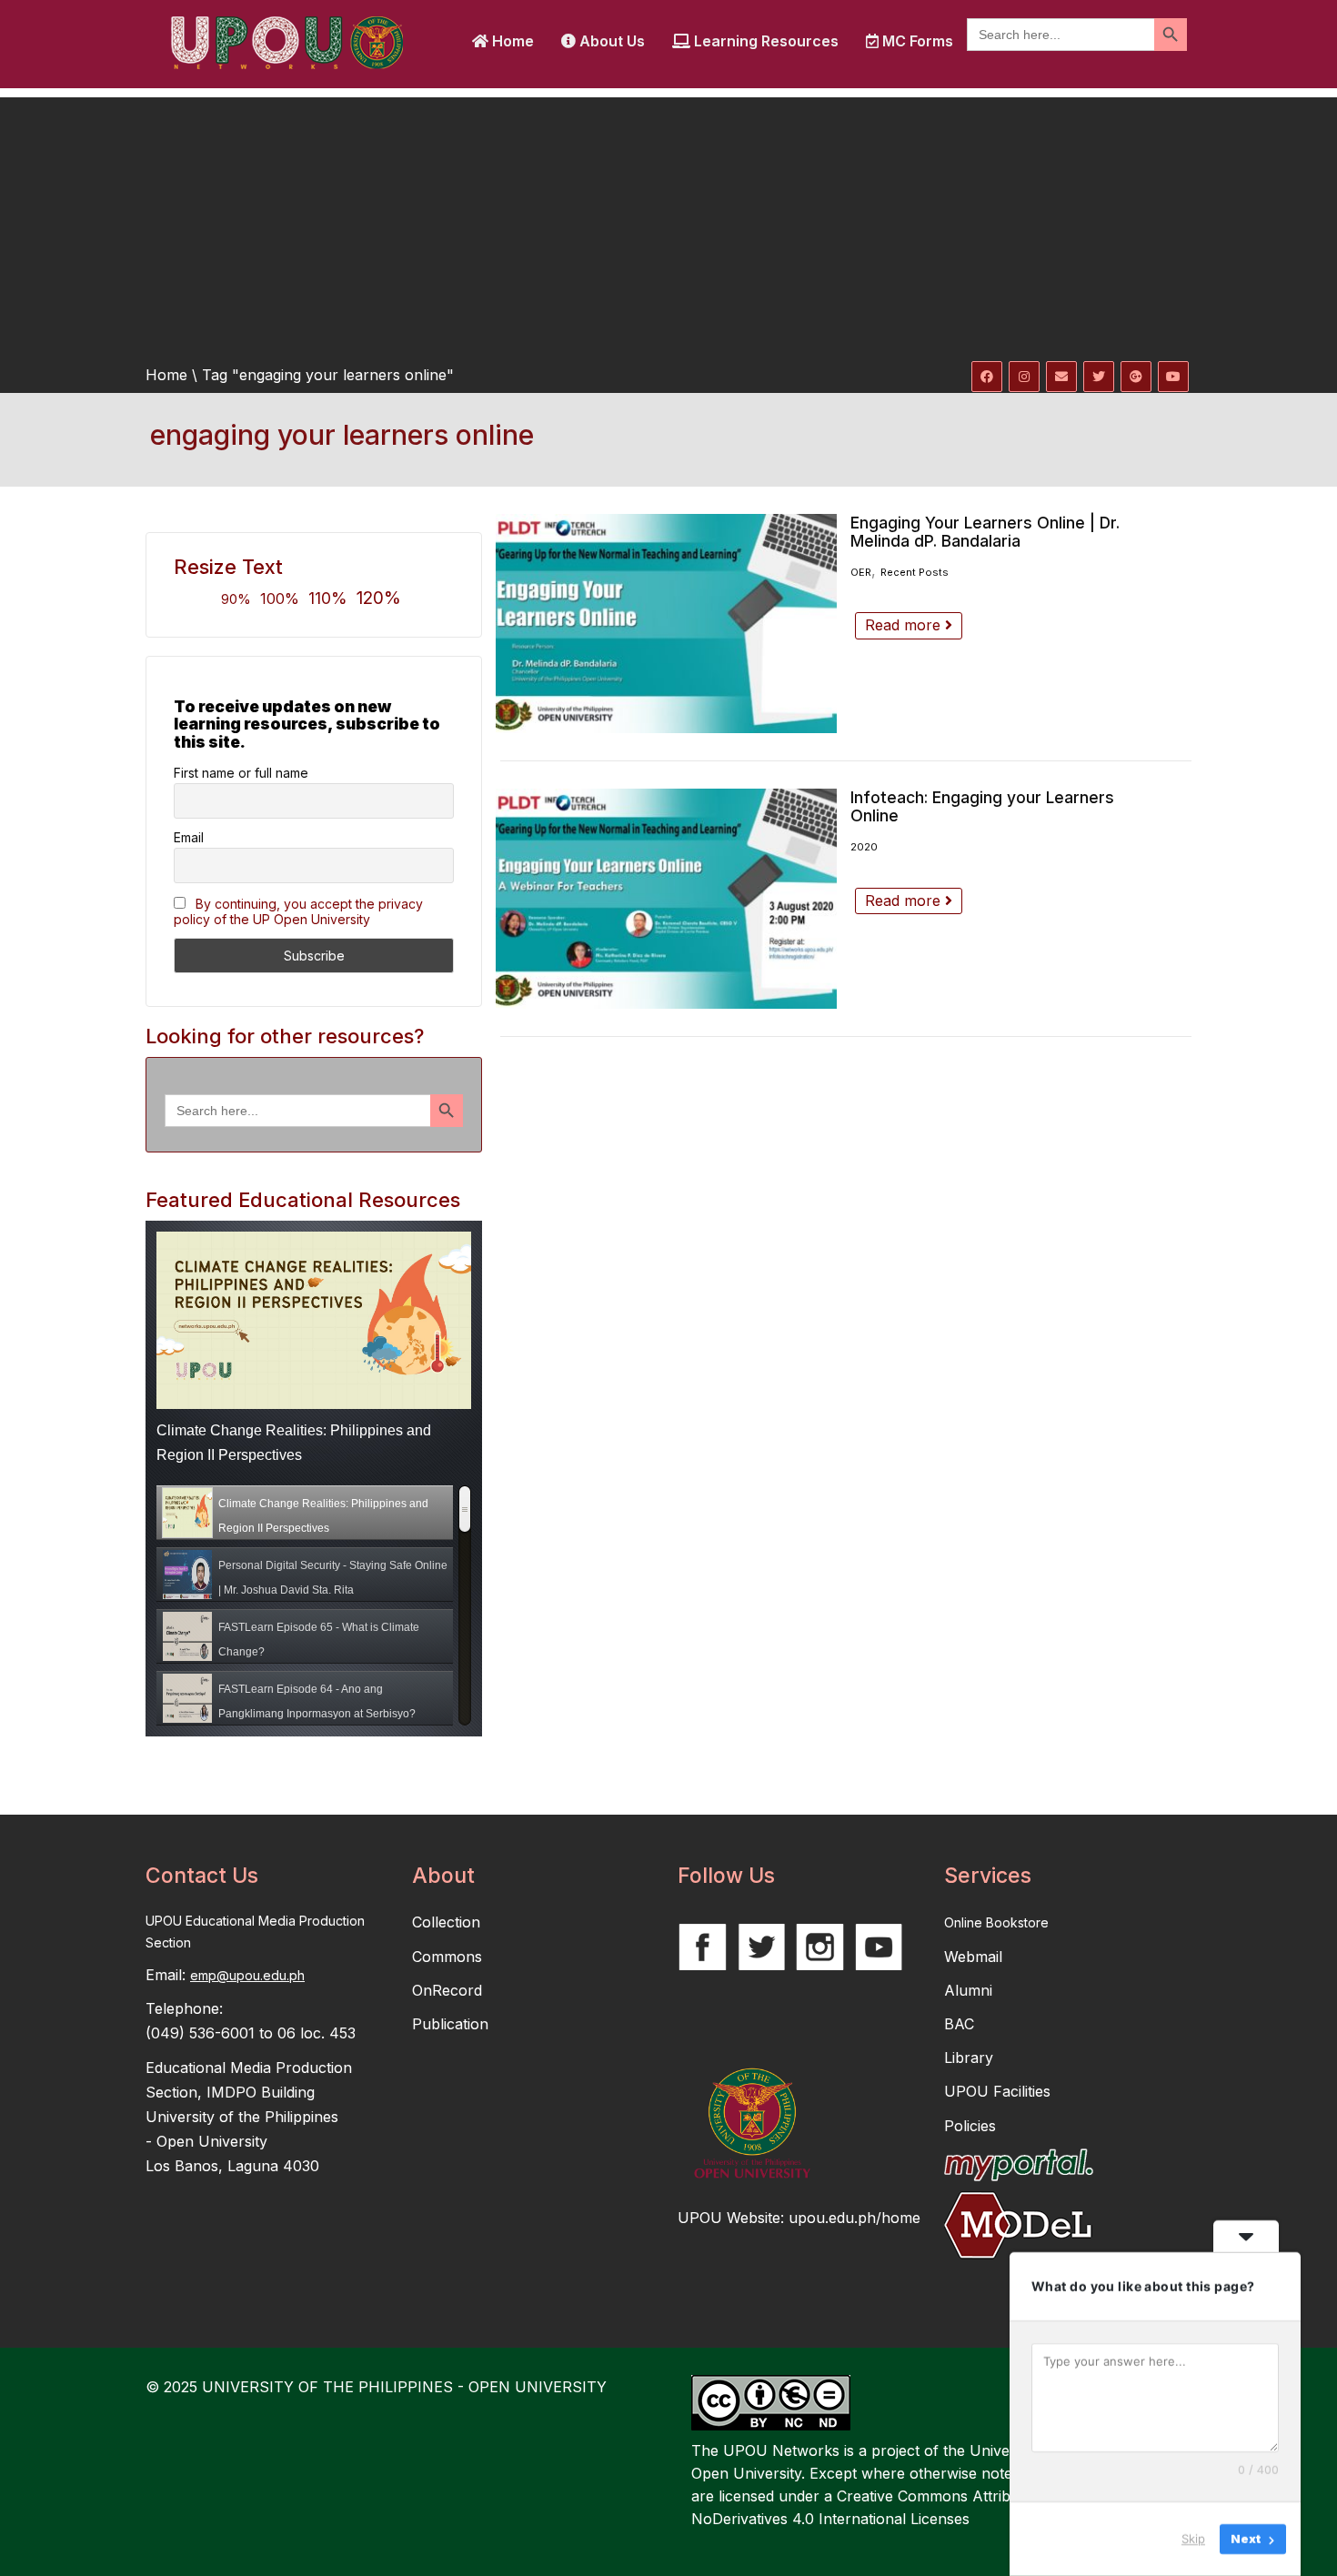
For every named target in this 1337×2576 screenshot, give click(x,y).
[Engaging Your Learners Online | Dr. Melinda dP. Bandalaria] (666, 624)
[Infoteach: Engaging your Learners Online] (666, 898)
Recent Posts (915, 572)
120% (379, 598)
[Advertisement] (668, 225)
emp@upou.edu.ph (247, 1975)
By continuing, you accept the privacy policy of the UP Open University (298, 911)
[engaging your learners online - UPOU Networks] (286, 41)
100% (280, 599)
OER (861, 572)
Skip (1193, 2539)
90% (236, 599)
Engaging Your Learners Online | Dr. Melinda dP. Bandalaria (985, 532)
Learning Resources (764, 41)
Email (189, 837)
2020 (864, 847)
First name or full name (241, 773)
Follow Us (726, 1876)
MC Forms (916, 41)
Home (511, 41)
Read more (905, 625)
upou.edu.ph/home (854, 2218)
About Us (610, 41)
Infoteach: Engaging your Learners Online (982, 806)
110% (328, 598)
